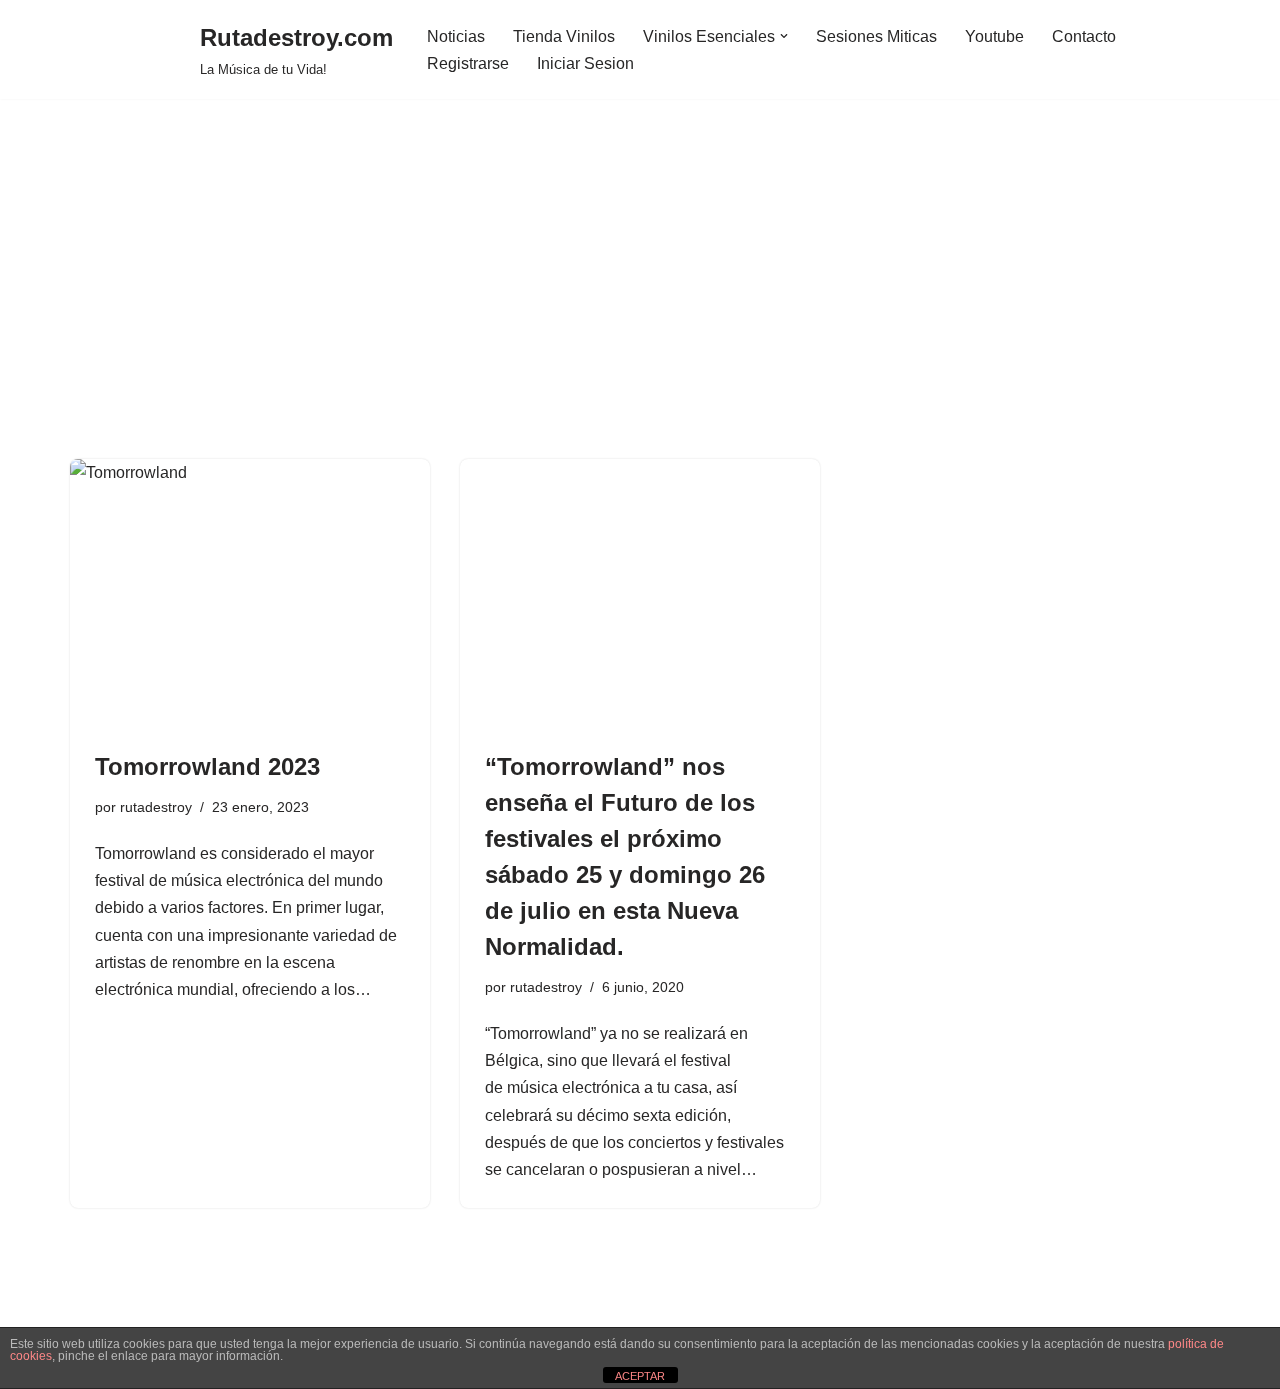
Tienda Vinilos (564, 36)
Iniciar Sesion (585, 63)
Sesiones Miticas (876, 36)
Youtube (994, 36)
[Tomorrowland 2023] (250, 594)
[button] (784, 36)
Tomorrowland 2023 (207, 766)
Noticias (456, 36)
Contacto (1084, 36)
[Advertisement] (640, 309)
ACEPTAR (640, 1376)
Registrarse (468, 63)
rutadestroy (156, 807)
